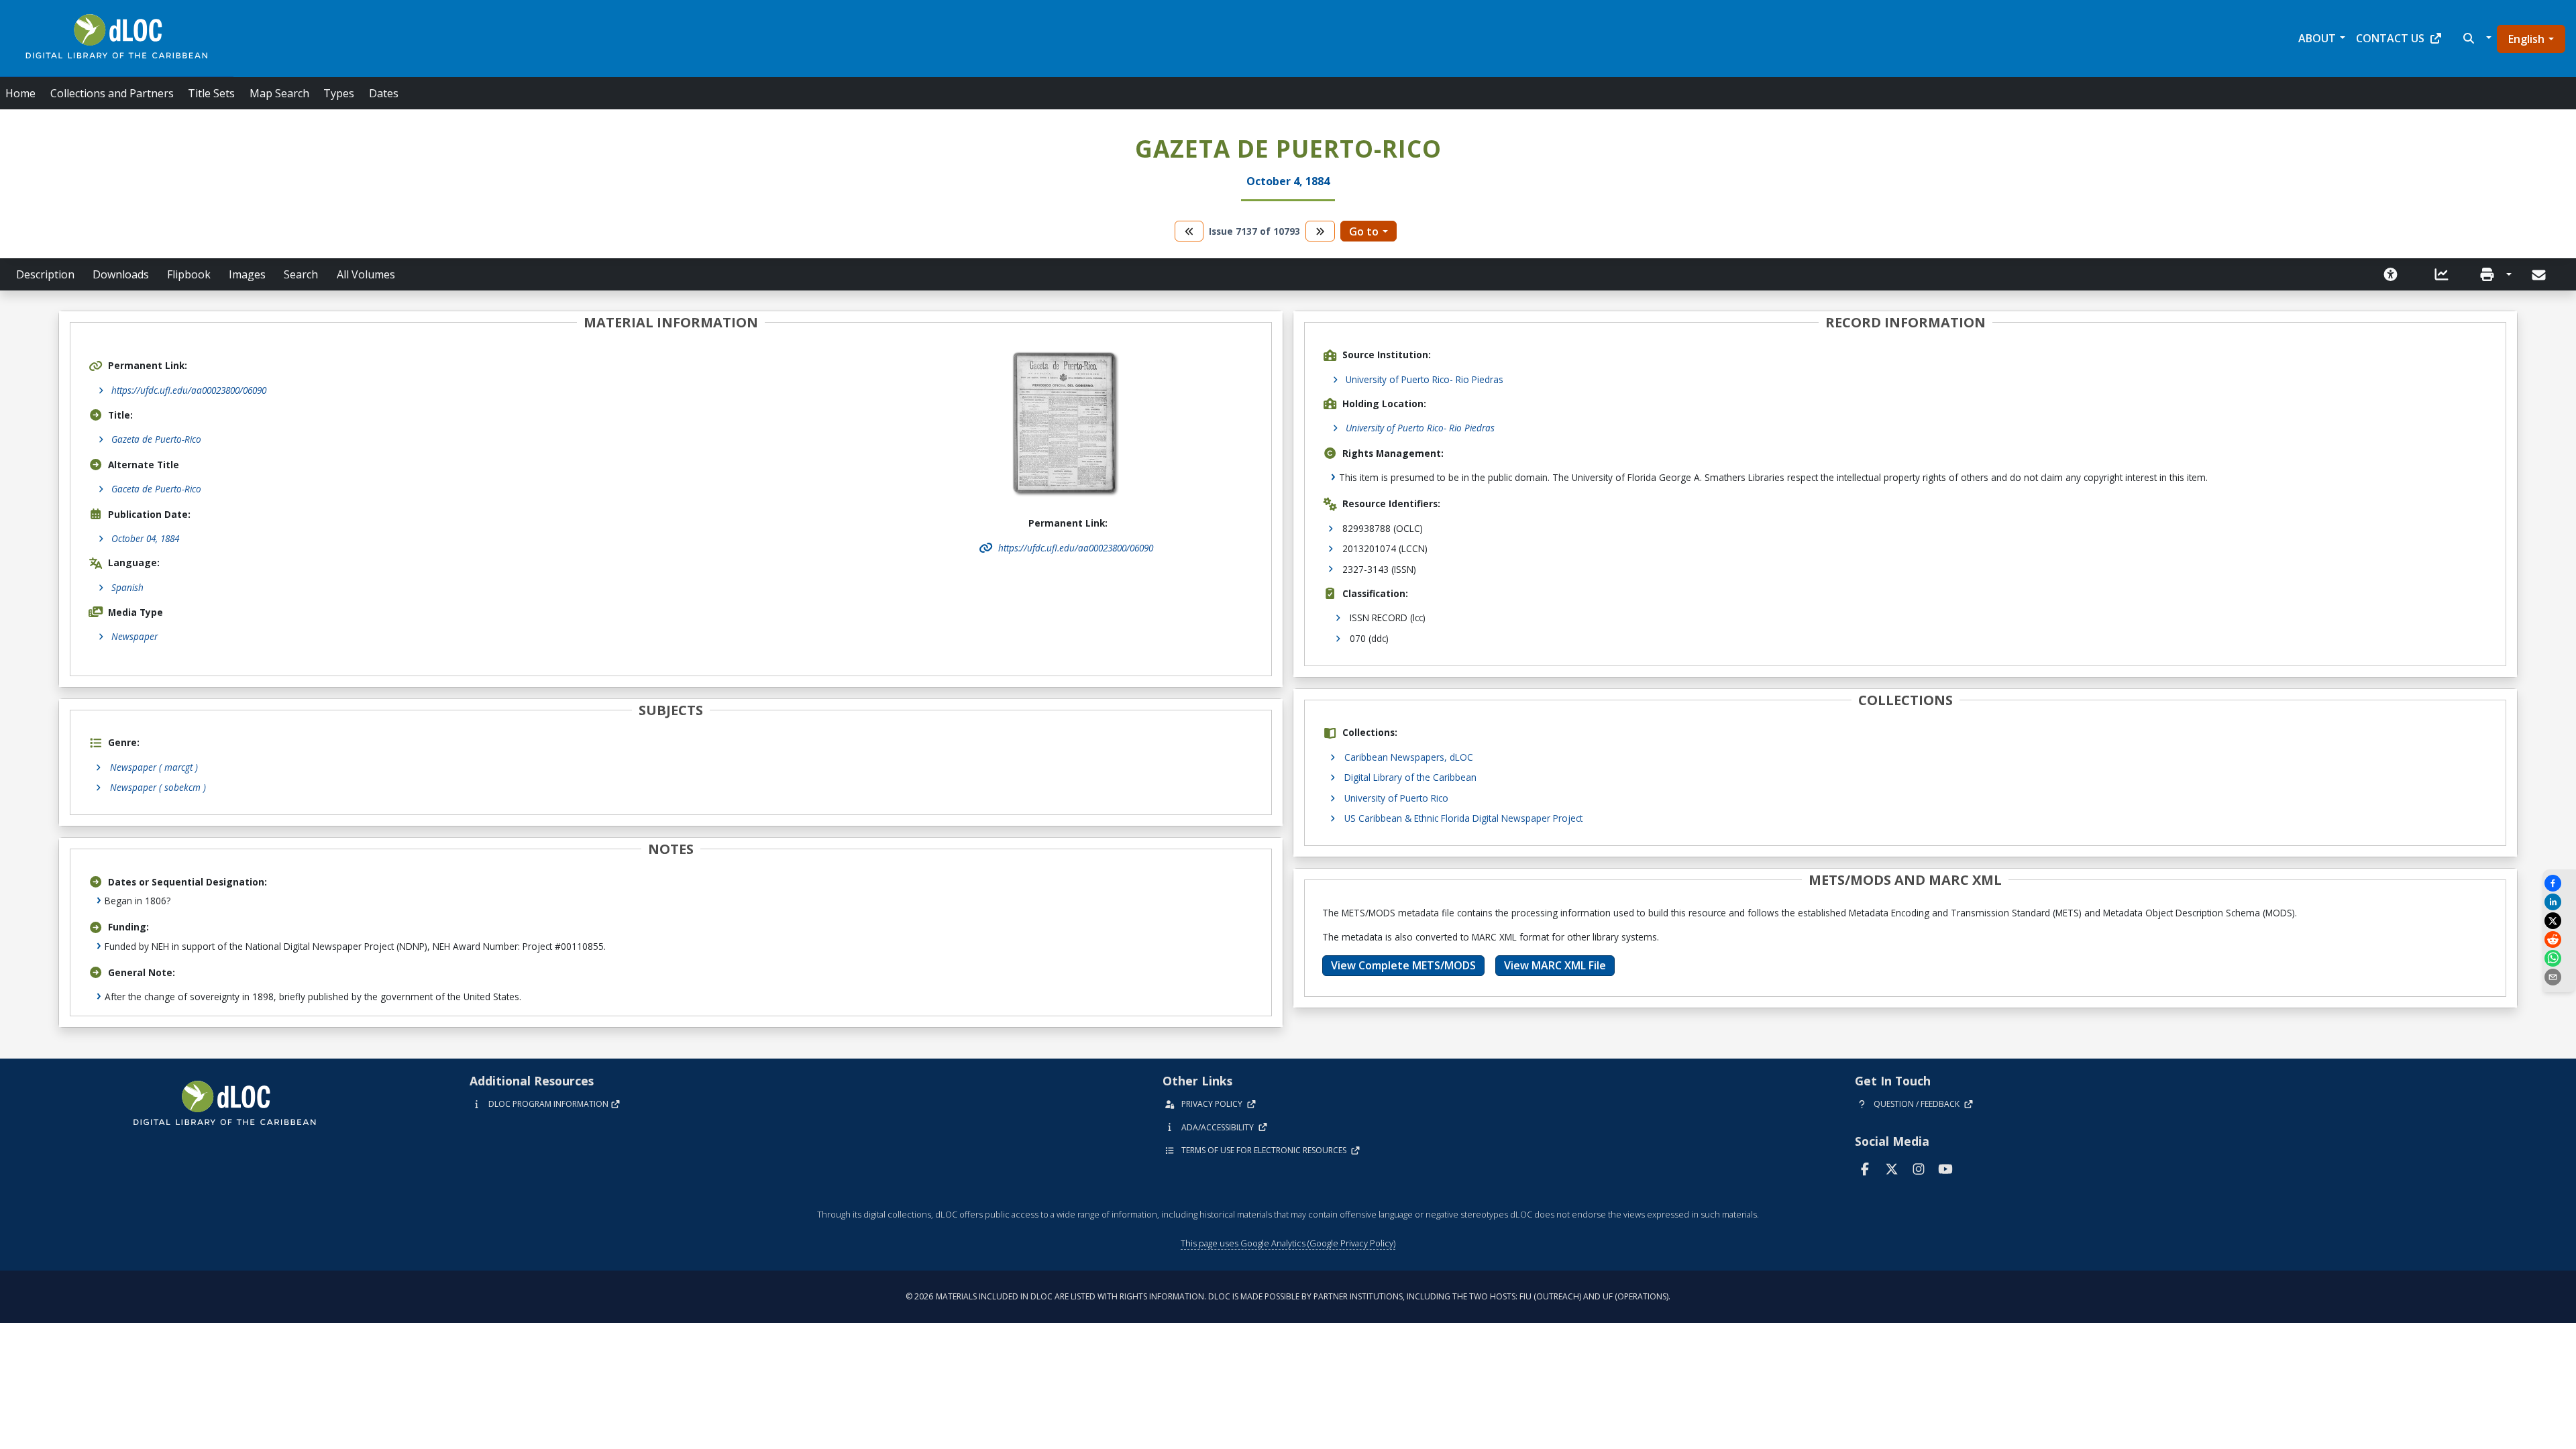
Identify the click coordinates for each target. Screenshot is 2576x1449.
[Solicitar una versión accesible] (2391, 274)
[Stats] (2442, 274)
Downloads (121, 274)
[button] (2476, 38)
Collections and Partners (112, 93)
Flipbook (189, 274)
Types (339, 93)
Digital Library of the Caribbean (1410, 777)
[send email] (2559, 977)
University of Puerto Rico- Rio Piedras (1425, 379)
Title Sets (211, 93)
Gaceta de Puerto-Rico (156, 489)
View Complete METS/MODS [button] (1403, 965)
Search (301, 274)
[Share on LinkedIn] (2559, 902)
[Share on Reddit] (2559, 940)
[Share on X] (2559, 921)
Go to (1364, 231)
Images (247, 274)
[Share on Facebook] (2559, 883)
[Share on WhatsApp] (2559, 958)
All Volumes (366, 274)
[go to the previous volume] (1189, 231)
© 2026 (1288, 1296)
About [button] (2317, 38)
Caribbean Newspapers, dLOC (1409, 757)
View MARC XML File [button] (1555, 965)
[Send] (2540, 275)
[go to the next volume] (1320, 231)
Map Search (279, 93)
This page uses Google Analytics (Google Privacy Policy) (1288, 1243)
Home (20, 93)
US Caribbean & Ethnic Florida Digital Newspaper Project (1463, 818)
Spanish (127, 587)
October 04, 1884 (145, 538)
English (2526, 39)
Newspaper (135, 636)
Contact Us (2390, 38)
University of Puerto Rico (1396, 798)
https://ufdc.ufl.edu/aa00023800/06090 (189, 390)
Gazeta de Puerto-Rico (156, 439)
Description (45, 274)
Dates (384, 93)
